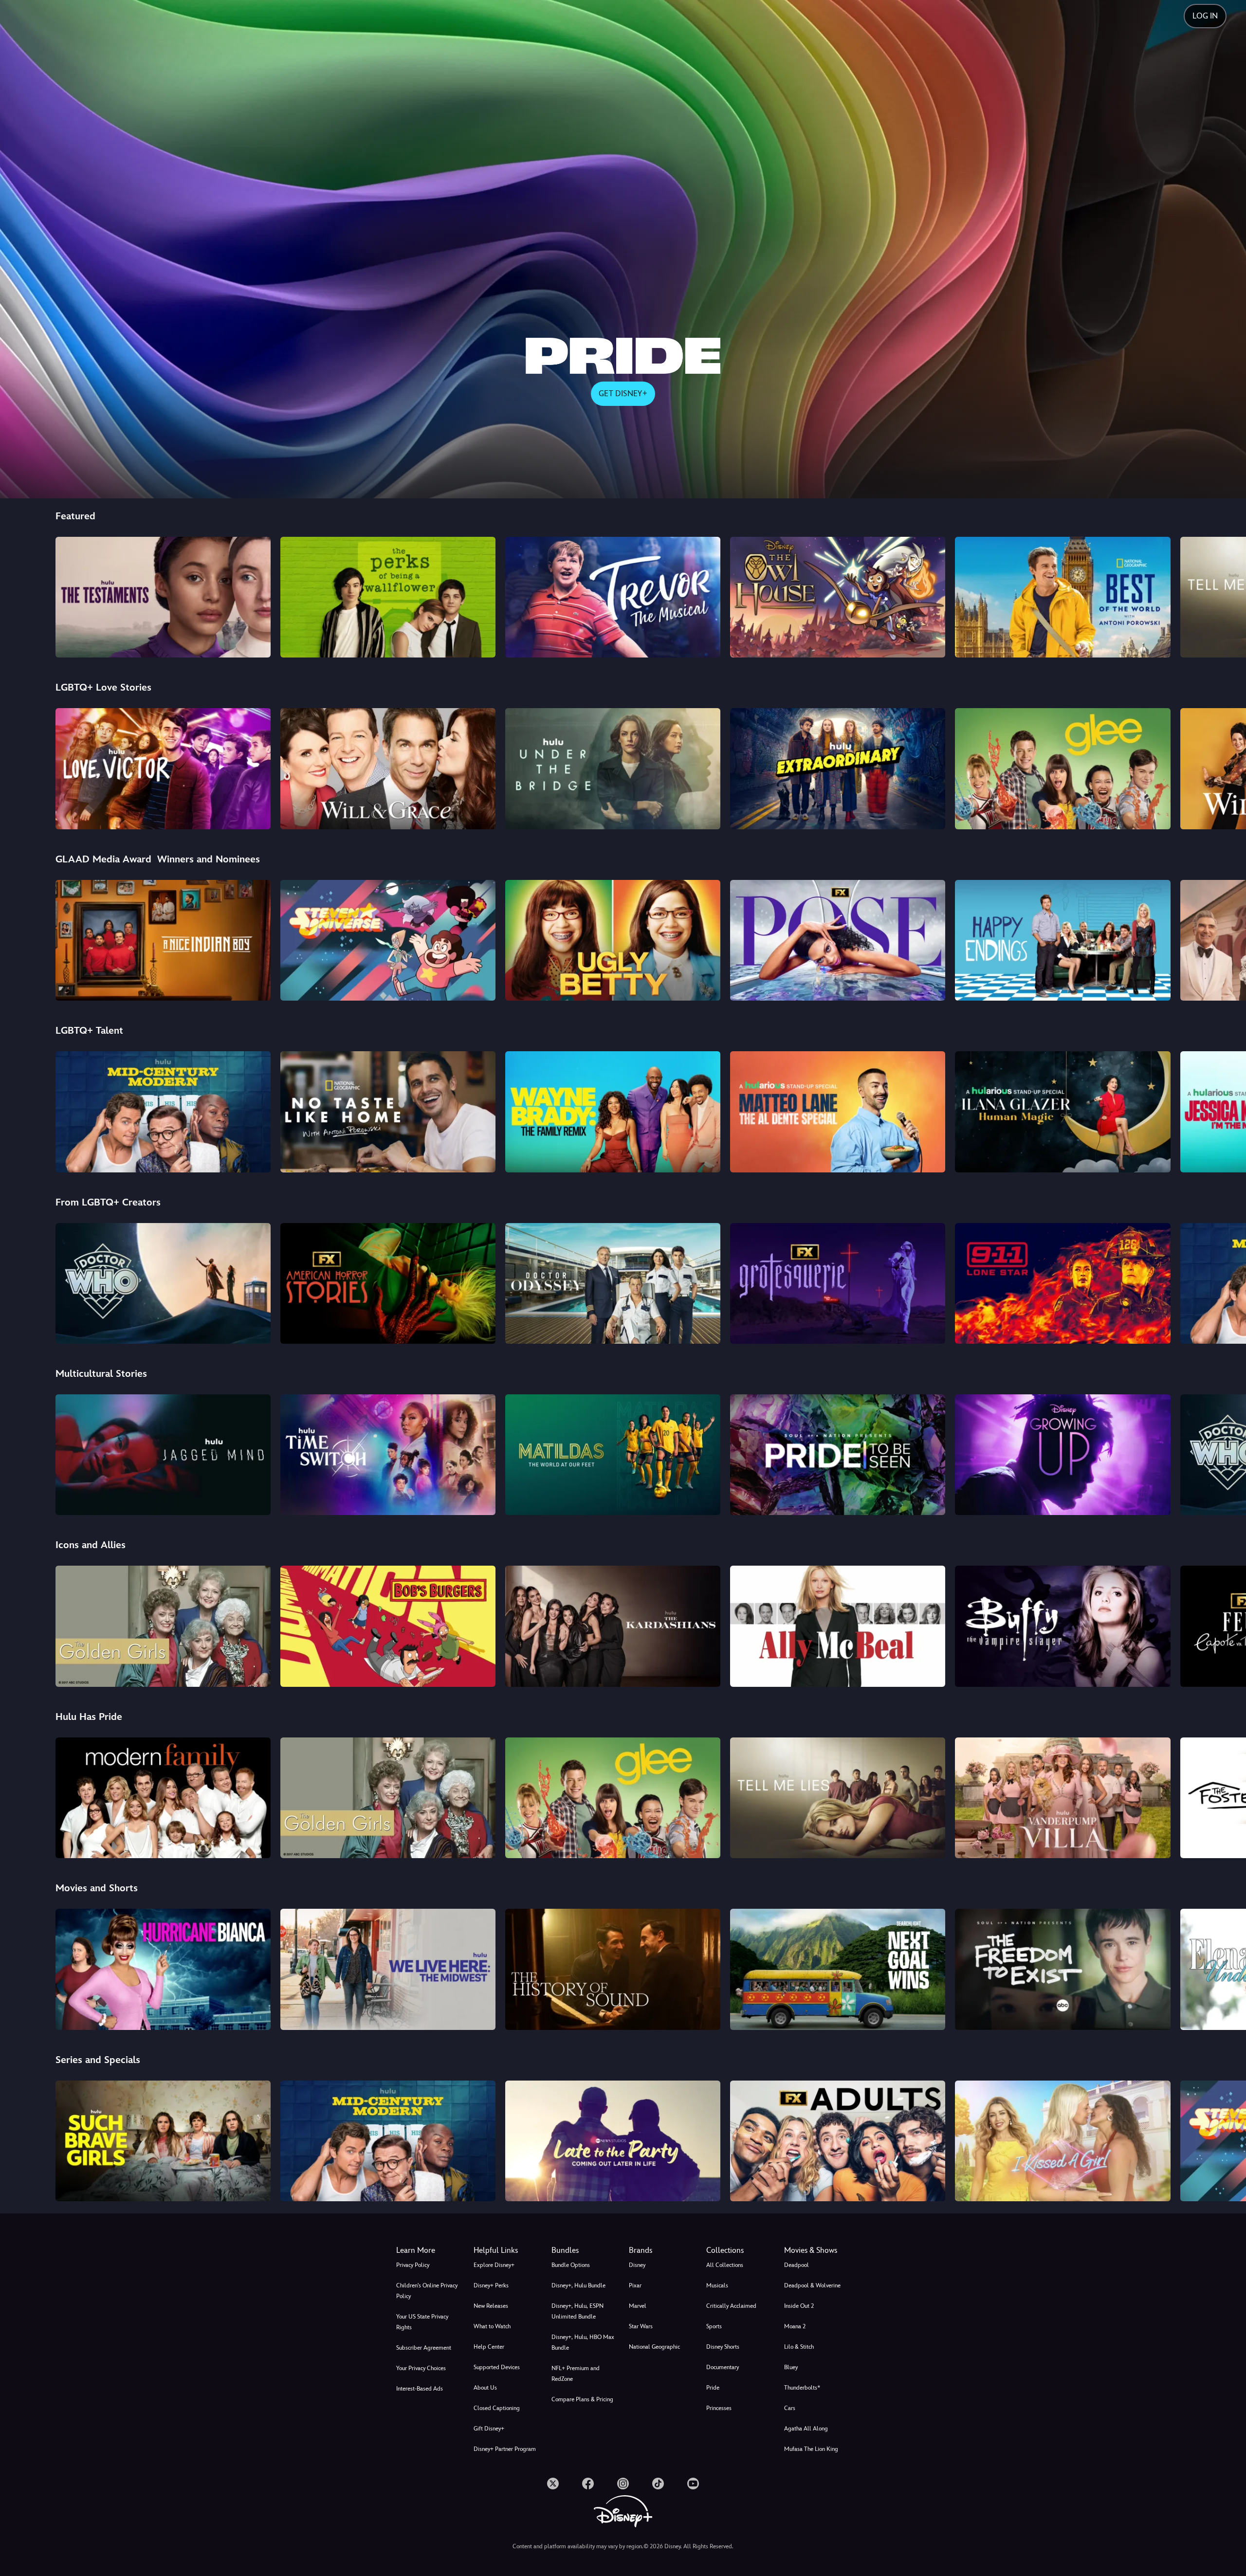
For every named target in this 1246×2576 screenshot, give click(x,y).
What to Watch (492, 2326)
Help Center (489, 2347)
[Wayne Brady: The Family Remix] (613, 1112)
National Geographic (654, 2347)
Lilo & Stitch (799, 2347)
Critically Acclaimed (731, 2306)
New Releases (491, 2306)
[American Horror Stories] (388, 1283)
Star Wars (641, 2326)
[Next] (1227, 596)
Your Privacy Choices (421, 2368)
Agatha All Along (806, 2429)
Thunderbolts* (802, 2388)
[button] (506, 2250)
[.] (553, 2484)
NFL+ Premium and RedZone (576, 2374)
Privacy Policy (413, 2265)
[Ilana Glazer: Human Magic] (1063, 1112)
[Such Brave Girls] (163, 2141)
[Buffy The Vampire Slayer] (1063, 1626)
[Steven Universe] (388, 940)
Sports (714, 2326)
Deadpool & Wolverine (812, 2285)
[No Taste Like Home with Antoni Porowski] (388, 1112)
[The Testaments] (163, 597)
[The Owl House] (838, 597)
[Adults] (838, 2141)
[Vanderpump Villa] (1063, 1798)
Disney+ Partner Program (505, 2449)
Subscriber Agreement (424, 2348)
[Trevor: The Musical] (613, 597)
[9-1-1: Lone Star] (1063, 1283)
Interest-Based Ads (420, 2389)
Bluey (791, 2367)
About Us (485, 2388)
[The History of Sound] (613, 1969)
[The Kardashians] (613, 1626)
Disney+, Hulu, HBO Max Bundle (583, 2342)
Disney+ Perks (491, 2285)
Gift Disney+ (489, 2429)
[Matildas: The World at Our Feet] (613, 1455)
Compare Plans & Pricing (582, 2399)
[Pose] (838, 940)
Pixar (635, 2285)
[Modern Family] (163, 1798)
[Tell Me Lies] (838, 1798)
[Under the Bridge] (613, 768)
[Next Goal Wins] (838, 1969)
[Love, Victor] (163, 768)
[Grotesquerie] (838, 1283)
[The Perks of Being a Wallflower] (388, 597)
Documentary (723, 2367)
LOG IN (1205, 16)
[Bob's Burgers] (388, 1626)
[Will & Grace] (388, 768)
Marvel (638, 2306)
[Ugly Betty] (613, 940)
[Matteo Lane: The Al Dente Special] (838, 1112)
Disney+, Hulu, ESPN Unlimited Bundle (577, 2311)
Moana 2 (795, 2326)
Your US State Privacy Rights (422, 2322)
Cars (790, 2408)
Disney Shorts (723, 2347)
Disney (637, 2265)
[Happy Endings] (1063, 940)
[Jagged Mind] (163, 1455)
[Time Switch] (388, 1455)
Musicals (717, 2285)
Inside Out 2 (799, 2306)
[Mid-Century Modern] (163, 1112)
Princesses (719, 2408)
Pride (713, 2388)
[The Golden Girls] (163, 1626)
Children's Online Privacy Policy (427, 2291)
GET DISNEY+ (623, 393)
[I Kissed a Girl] (1063, 2141)
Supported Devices (497, 2367)
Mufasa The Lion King (811, 2449)
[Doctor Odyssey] (613, 1283)
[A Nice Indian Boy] (163, 940)
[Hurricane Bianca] (163, 1969)
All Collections (725, 2265)
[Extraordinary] (838, 768)
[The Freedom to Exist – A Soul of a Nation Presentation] (1063, 1969)
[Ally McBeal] (838, 1626)
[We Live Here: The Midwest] (388, 1969)
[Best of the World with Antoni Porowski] (1063, 597)
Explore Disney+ (494, 2265)
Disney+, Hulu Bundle (578, 2285)
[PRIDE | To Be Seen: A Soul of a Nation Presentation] (838, 1455)
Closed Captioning (497, 2408)
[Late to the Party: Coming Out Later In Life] (613, 2141)
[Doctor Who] (163, 1283)
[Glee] (1063, 768)
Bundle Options (571, 2265)
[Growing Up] (1063, 1455)
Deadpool (797, 2265)
